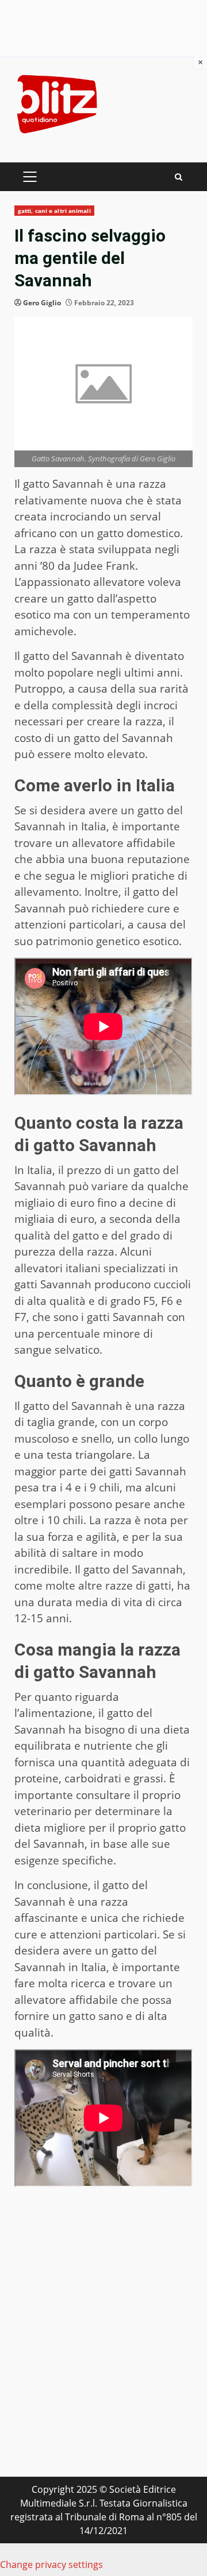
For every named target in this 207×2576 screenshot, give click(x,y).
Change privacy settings (51, 2565)
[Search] (179, 177)
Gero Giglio (42, 303)
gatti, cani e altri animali (54, 211)
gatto (147, 1170)
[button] (103, 2245)
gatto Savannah (63, 484)
